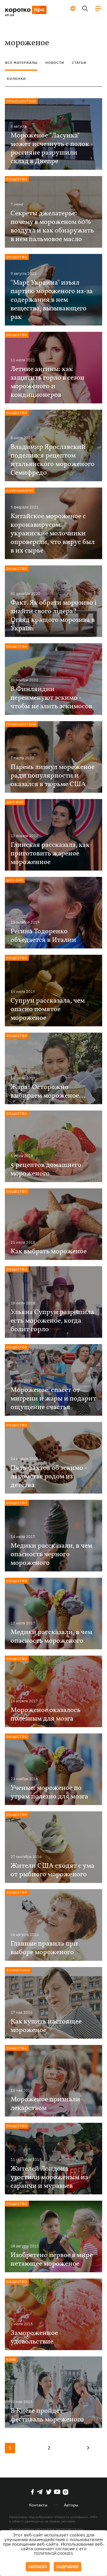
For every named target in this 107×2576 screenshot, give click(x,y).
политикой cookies (53, 2554)
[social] (33, 2492)
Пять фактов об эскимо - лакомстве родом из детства (49, 1477)
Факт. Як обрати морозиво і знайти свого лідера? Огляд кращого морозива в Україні (53, 616)
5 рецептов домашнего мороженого (46, 1169)
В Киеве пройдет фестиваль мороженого (47, 2415)
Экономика (18, 1970)
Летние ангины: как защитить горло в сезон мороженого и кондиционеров (48, 382)
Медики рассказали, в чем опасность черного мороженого (51, 1555)
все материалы (21, 63)
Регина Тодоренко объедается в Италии (43, 936)
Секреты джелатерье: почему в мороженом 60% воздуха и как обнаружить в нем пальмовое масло (52, 226)
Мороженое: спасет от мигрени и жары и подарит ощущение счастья (53, 1399)
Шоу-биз (15, 802)
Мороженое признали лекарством (45, 2104)
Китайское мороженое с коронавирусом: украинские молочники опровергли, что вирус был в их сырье (53, 534)
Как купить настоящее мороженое (46, 2026)
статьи (79, 63)
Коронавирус (20, 491)
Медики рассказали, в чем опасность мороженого (51, 1637)
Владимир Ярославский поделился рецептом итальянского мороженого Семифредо (53, 460)
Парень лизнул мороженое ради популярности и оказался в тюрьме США (53, 776)
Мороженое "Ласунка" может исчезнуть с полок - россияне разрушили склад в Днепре (52, 149)
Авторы (71, 2505)
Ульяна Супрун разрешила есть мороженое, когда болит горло (52, 1321)
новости (55, 63)
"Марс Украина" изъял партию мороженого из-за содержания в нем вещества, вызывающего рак (52, 300)
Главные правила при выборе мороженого (44, 1948)
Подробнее (67, 2567)
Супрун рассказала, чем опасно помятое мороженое (48, 1009)
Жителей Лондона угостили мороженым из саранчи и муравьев (49, 2177)
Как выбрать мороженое (49, 1252)
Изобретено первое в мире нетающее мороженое (52, 2260)
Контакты (38, 2505)
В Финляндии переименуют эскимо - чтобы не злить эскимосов (51, 698)
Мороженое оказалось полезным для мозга (46, 1715)
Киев (11, 2359)
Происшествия (21, 101)
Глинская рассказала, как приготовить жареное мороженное (50, 854)
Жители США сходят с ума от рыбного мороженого (53, 1870)
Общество (17, 179)
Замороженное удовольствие (34, 2338)
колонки (16, 79)
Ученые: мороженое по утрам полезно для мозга (49, 1792)
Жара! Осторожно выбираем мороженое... (48, 1092)
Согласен (38, 2567)
